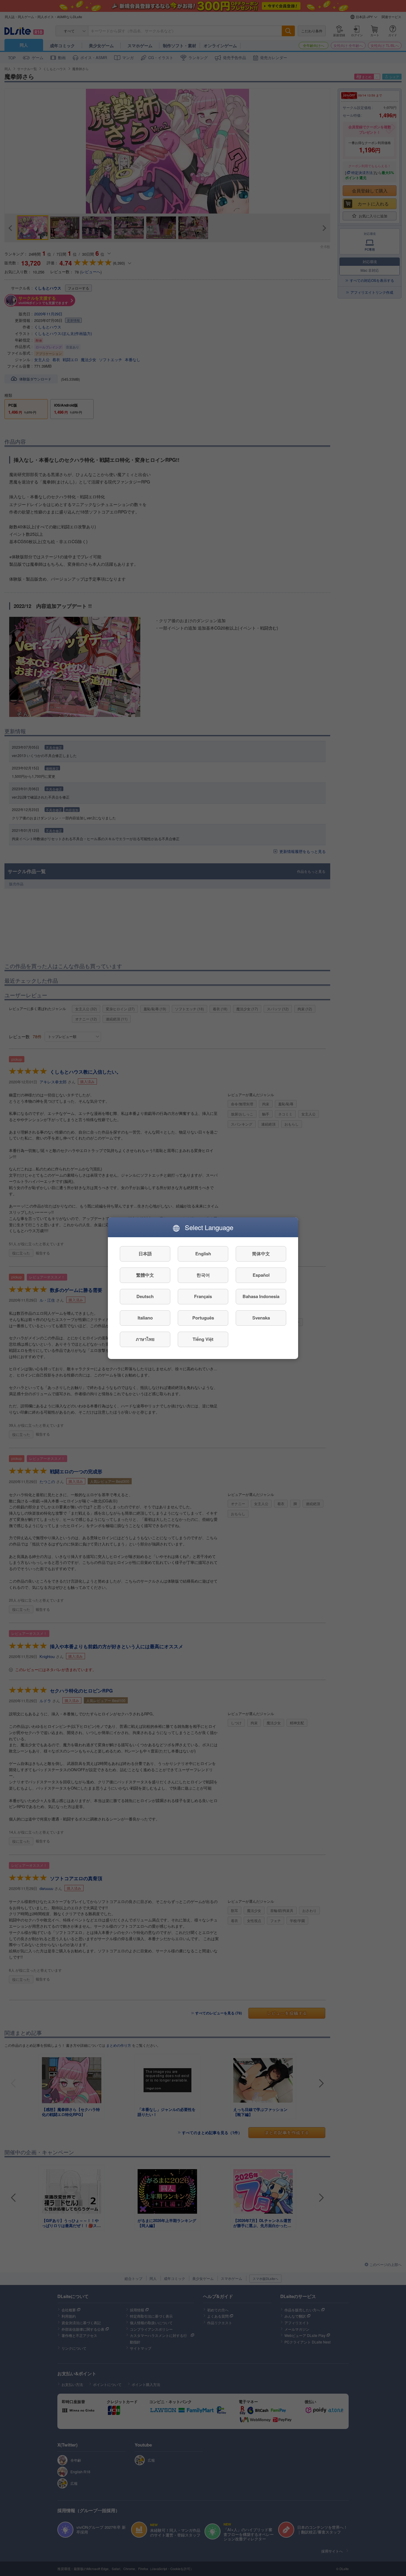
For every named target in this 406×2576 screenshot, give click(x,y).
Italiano (145, 1318)
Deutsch (145, 1296)
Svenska (261, 1318)
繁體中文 (145, 1275)
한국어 (203, 1275)
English (203, 1254)
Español (261, 1275)
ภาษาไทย (145, 1339)
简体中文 (261, 1254)
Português (203, 1318)
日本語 (145, 1254)
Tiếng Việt (203, 1339)
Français (203, 1296)
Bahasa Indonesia (261, 1296)
